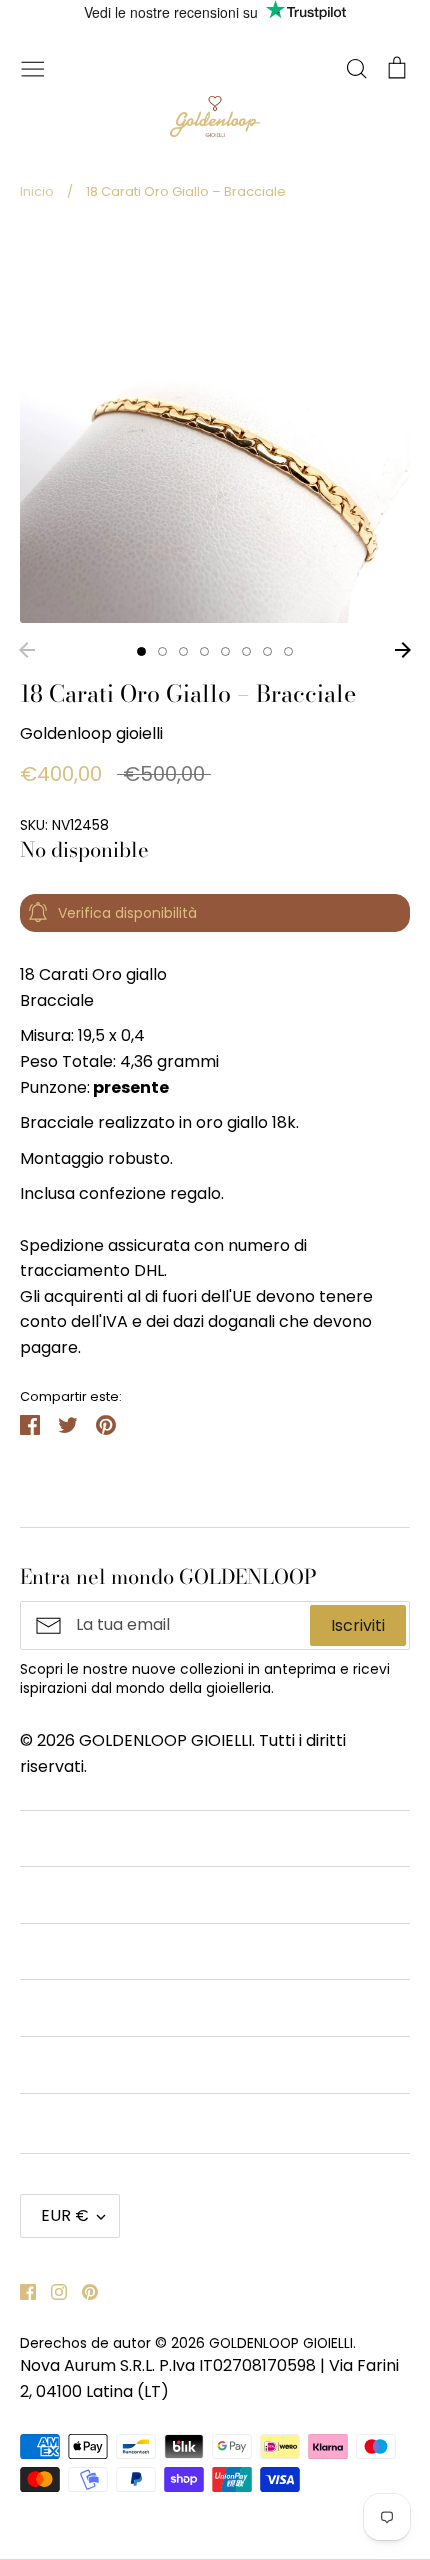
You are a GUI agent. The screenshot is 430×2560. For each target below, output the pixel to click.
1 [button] (141, 651)
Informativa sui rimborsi (112, 1951)
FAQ (36, 2064)
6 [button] (246, 651)
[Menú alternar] (33, 67)
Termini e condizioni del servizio (142, 1894)
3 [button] (183, 651)
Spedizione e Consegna (111, 2121)
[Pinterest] (82, 2290)
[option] (215, 428)
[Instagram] (51, 2290)
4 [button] (204, 651)
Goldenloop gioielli (91, 733)
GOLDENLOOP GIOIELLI (281, 2343)
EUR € (65, 2215)
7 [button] (267, 651)
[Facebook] (20, 2290)
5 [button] (225, 651)
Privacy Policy (74, 2007)
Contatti (53, 1838)
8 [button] (288, 651)
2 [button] (162, 651)
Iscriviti (358, 1625)
